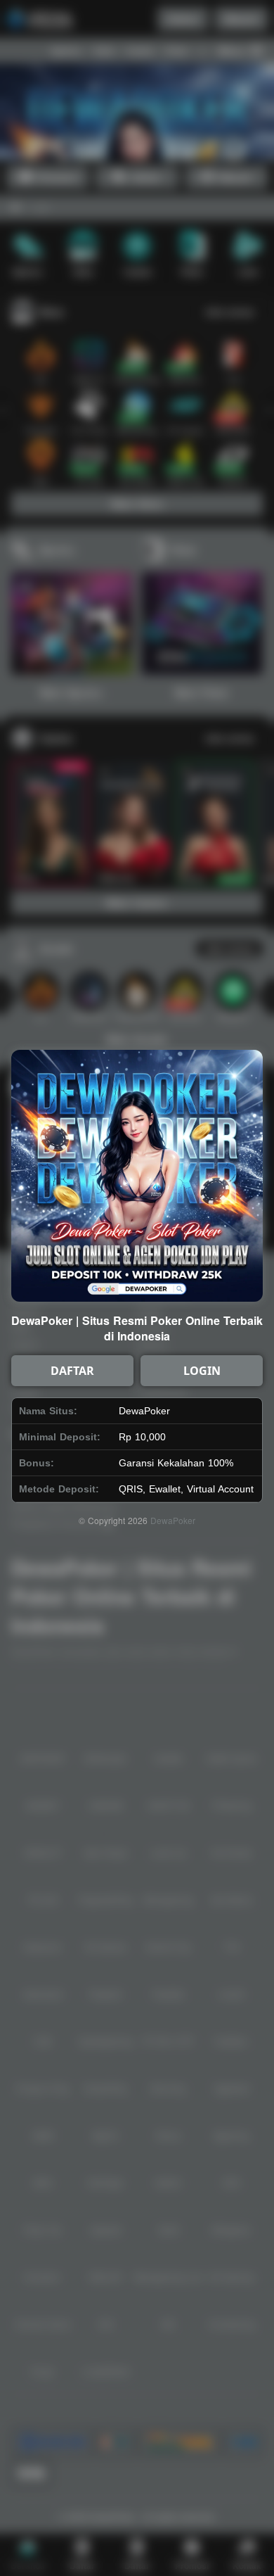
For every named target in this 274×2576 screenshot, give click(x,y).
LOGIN (202, 1371)
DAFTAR (72, 1371)
